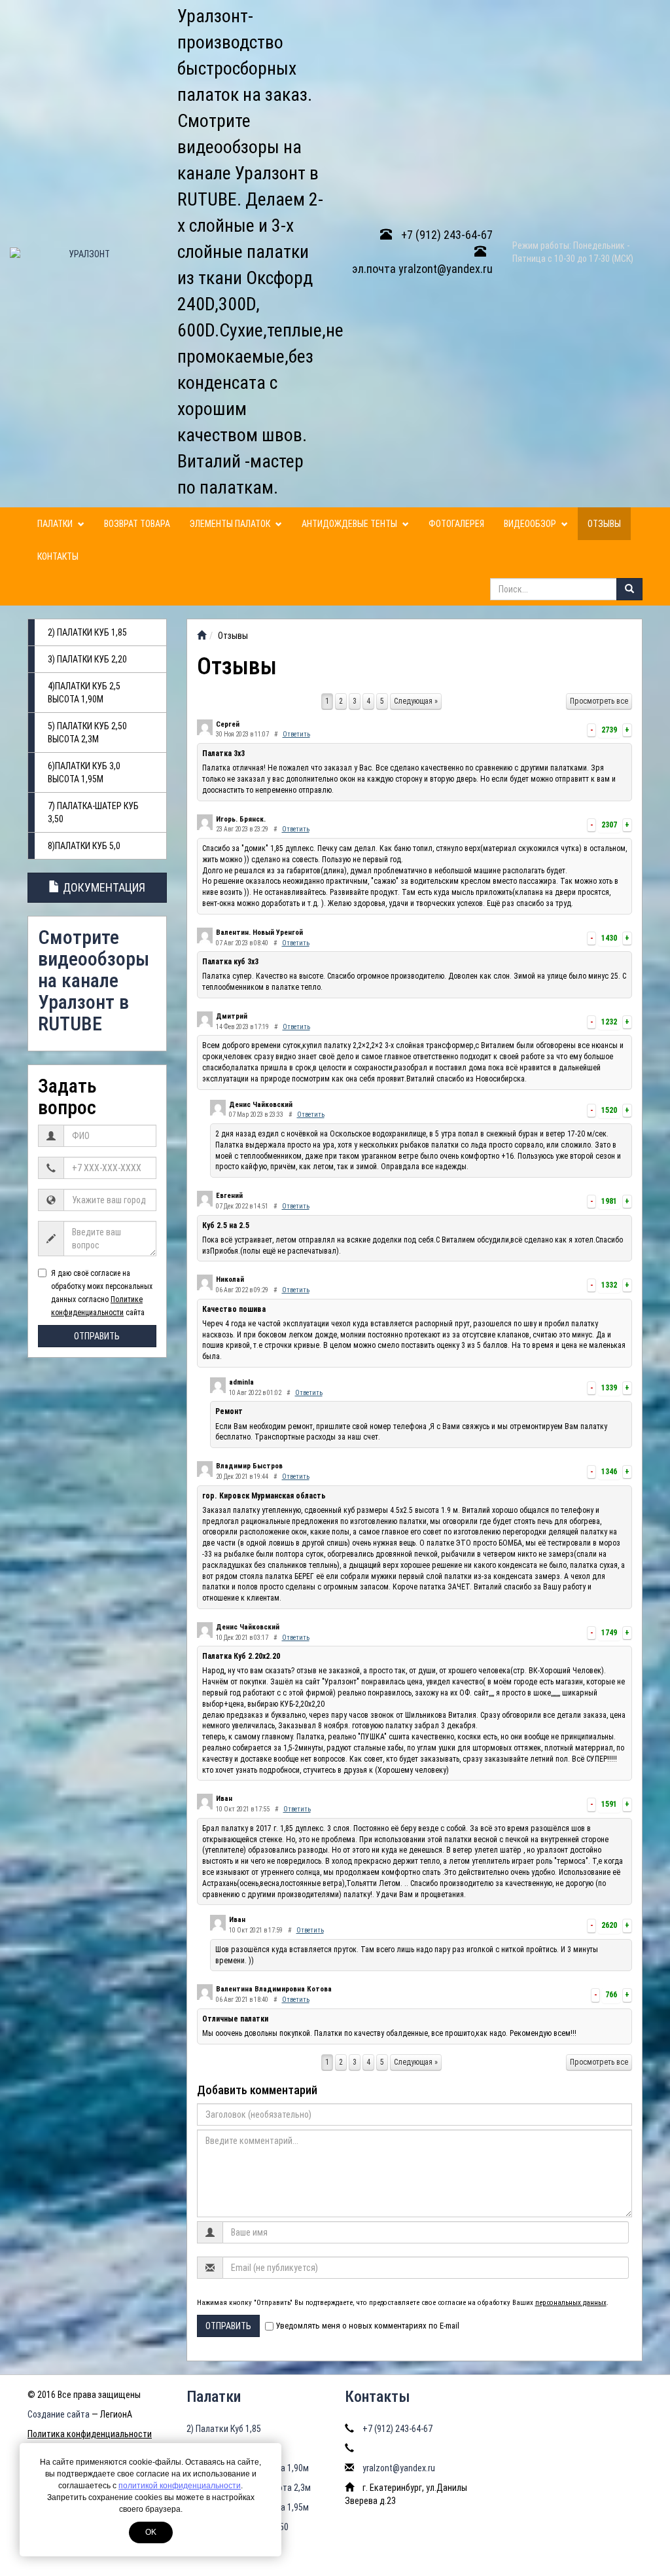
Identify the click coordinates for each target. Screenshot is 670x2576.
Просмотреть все (599, 701)
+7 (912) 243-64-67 (446, 235)
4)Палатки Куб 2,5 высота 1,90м (84, 693)
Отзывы (604, 524)
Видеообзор (531, 524)
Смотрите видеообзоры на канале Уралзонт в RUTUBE (94, 980)
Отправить (97, 1336)
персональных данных (571, 2303)
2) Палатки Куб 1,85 (87, 632)
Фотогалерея (456, 524)
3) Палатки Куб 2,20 (87, 659)
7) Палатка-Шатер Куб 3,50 (93, 812)
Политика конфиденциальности (90, 2434)
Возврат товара (137, 524)
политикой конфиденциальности (180, 2486)
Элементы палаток (231, 524)
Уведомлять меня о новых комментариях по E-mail (367, 2326)
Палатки (56, 524)
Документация (103, 887)
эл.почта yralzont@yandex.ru (422, 269)
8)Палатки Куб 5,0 (84, 846)
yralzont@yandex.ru (399, 2468)
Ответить (296, 734)
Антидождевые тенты (350, 524)
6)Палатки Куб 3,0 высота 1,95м (84, 772)
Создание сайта (59, 2414)
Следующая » (416, 701)
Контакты (58, 556)
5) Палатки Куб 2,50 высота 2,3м (87, 733)
